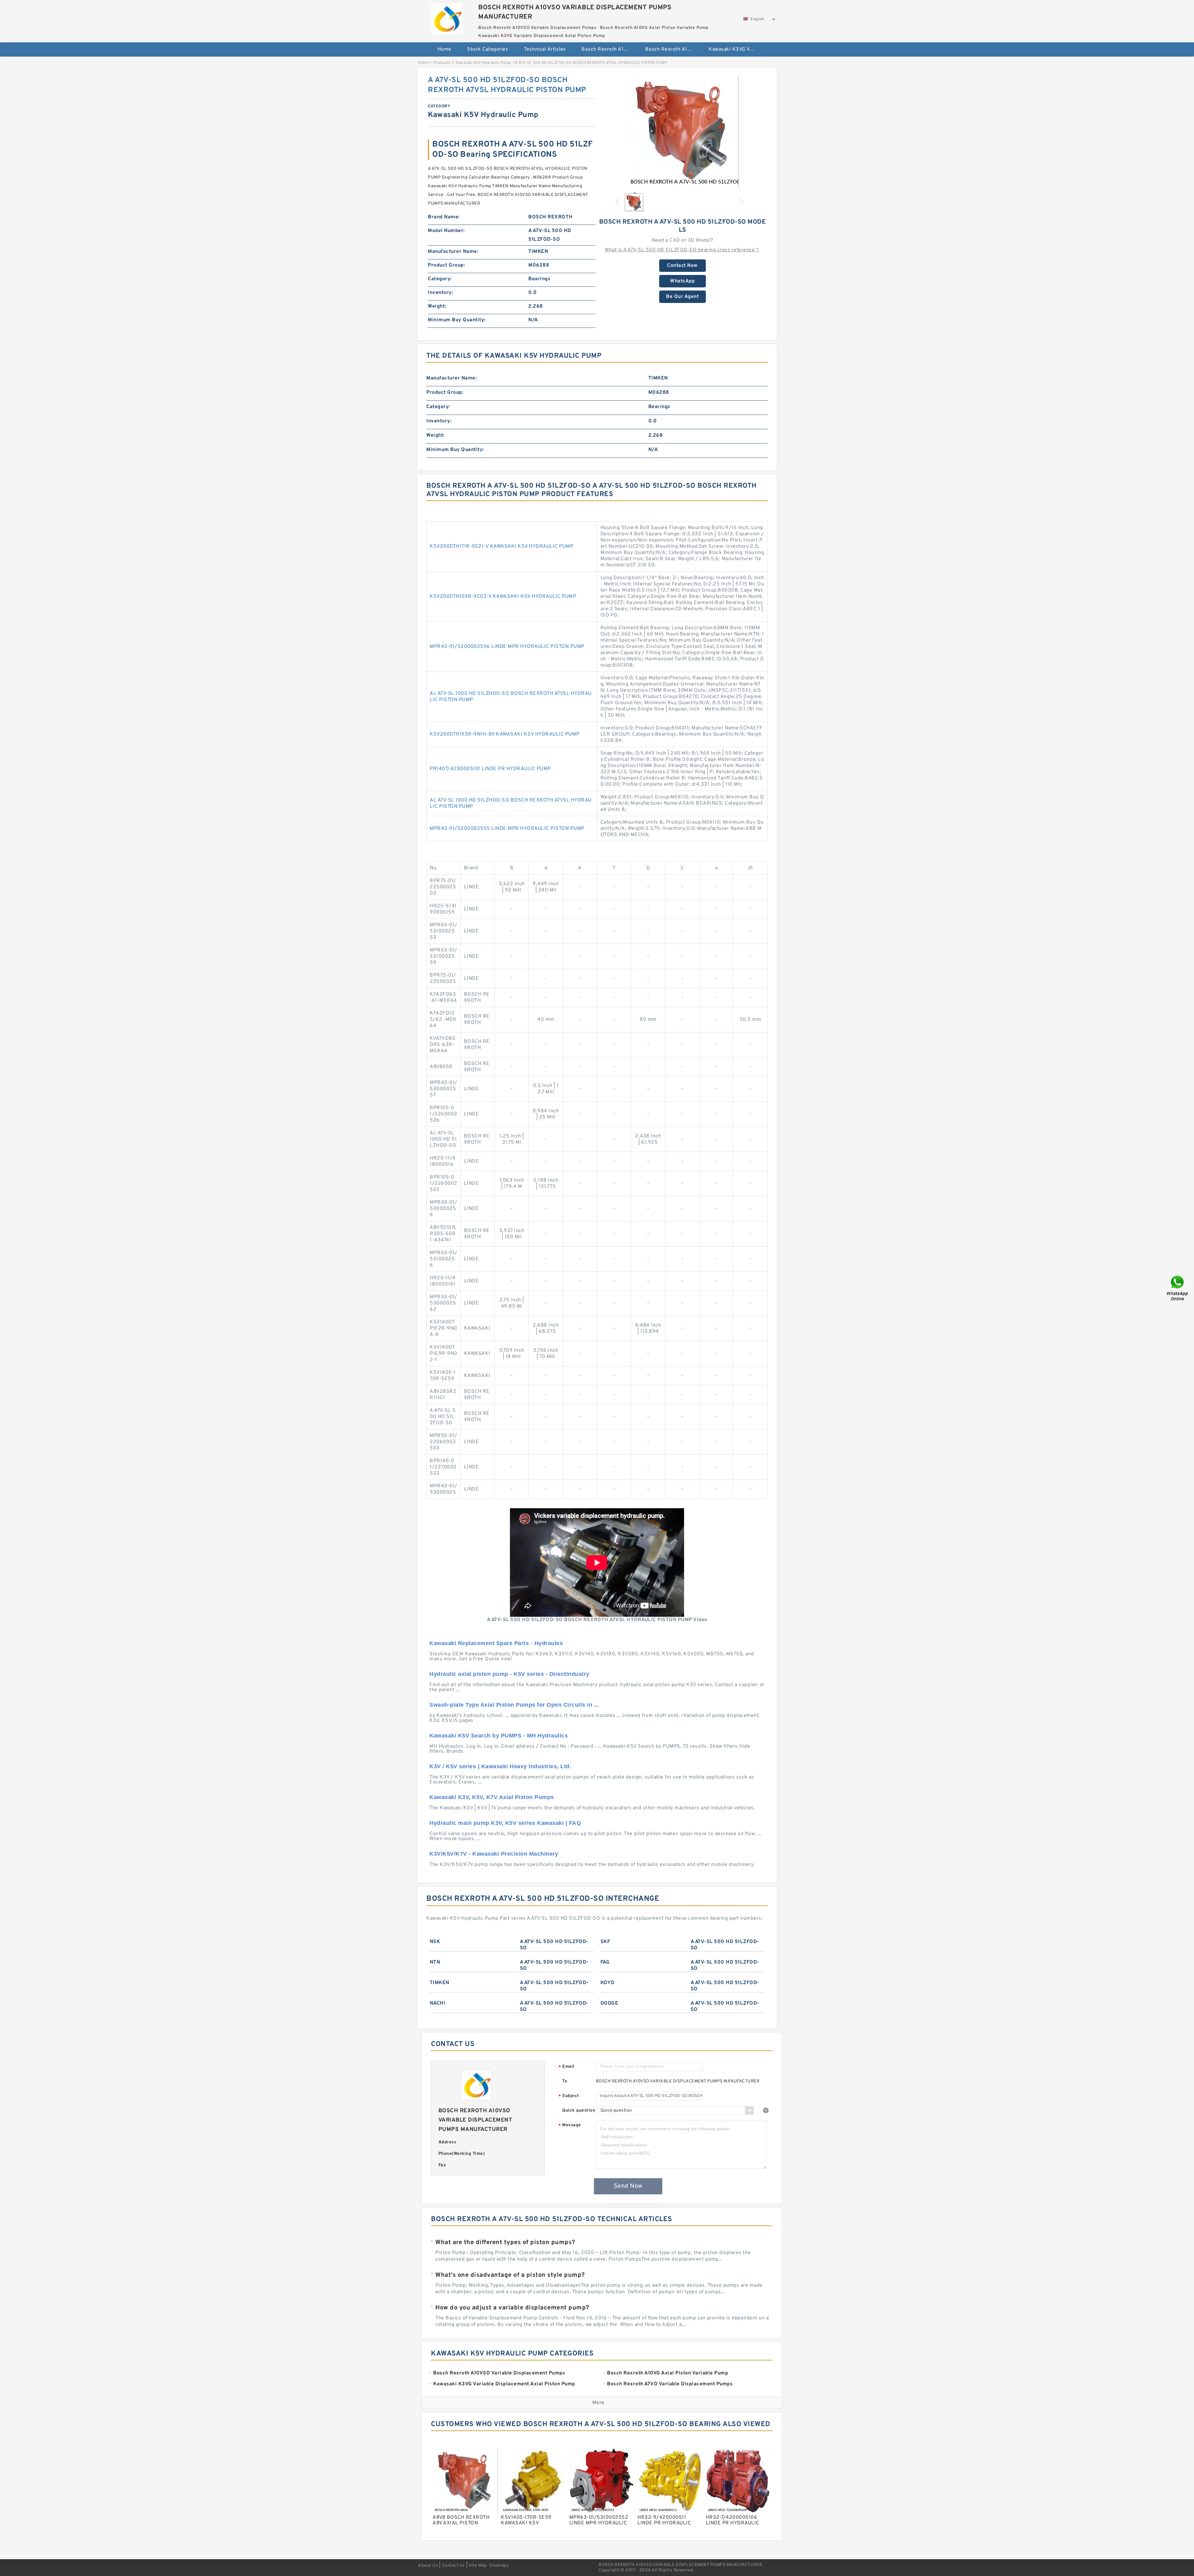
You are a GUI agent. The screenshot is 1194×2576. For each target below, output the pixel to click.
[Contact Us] (1178, 1288)
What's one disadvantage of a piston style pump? (510, 2275)
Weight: (437, 306)
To (565, 2081)
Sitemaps (499, 2566)
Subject (569, 2096)
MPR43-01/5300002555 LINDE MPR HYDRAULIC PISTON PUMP (507, 829)
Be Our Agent (682, 297)
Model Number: (446, 231)
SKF (605, 1942)
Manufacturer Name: (453, 252)
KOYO (608, 1983)
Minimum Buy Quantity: (457, 320)
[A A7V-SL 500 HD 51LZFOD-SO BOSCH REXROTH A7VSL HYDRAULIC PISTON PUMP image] (683, 131)
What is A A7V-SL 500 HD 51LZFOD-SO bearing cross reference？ (682, 250)
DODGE (609, 2003)
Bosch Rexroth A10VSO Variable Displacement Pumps (609, 49)
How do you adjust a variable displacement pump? (512, 2308)
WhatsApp (682, 281)
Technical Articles (545, 49)
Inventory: (440, 293)
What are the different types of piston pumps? (505, 2243)
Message (570, 2125)
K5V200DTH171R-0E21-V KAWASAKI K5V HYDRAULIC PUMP (502, 546)
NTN (435, 1962)
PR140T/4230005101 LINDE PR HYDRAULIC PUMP (490, 769)
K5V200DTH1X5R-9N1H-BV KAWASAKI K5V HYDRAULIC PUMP (505, 734)
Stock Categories (488, 49)
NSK (435, 1942)
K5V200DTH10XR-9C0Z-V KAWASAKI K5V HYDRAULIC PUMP (503, 597)
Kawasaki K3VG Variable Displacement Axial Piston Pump (736, 49)
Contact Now (682, 266)
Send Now (628, 2186)
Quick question (579, 2111)
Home (444, 49)
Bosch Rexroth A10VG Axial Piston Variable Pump (673, 49)
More (598, 2403)
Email (567, 2067)
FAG (605, 1962)
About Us (428, 2566)
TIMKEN (440, 1983)
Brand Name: (444, 217)
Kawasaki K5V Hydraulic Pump (483, 63)
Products (442, 63)
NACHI (438, 2003)
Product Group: (446, 265)
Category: (440, 279)
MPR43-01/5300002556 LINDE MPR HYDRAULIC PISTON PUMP (507, 647)
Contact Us (453, 2566)
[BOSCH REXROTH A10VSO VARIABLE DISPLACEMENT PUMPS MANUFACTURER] (447, 17)
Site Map (478, 2566)
